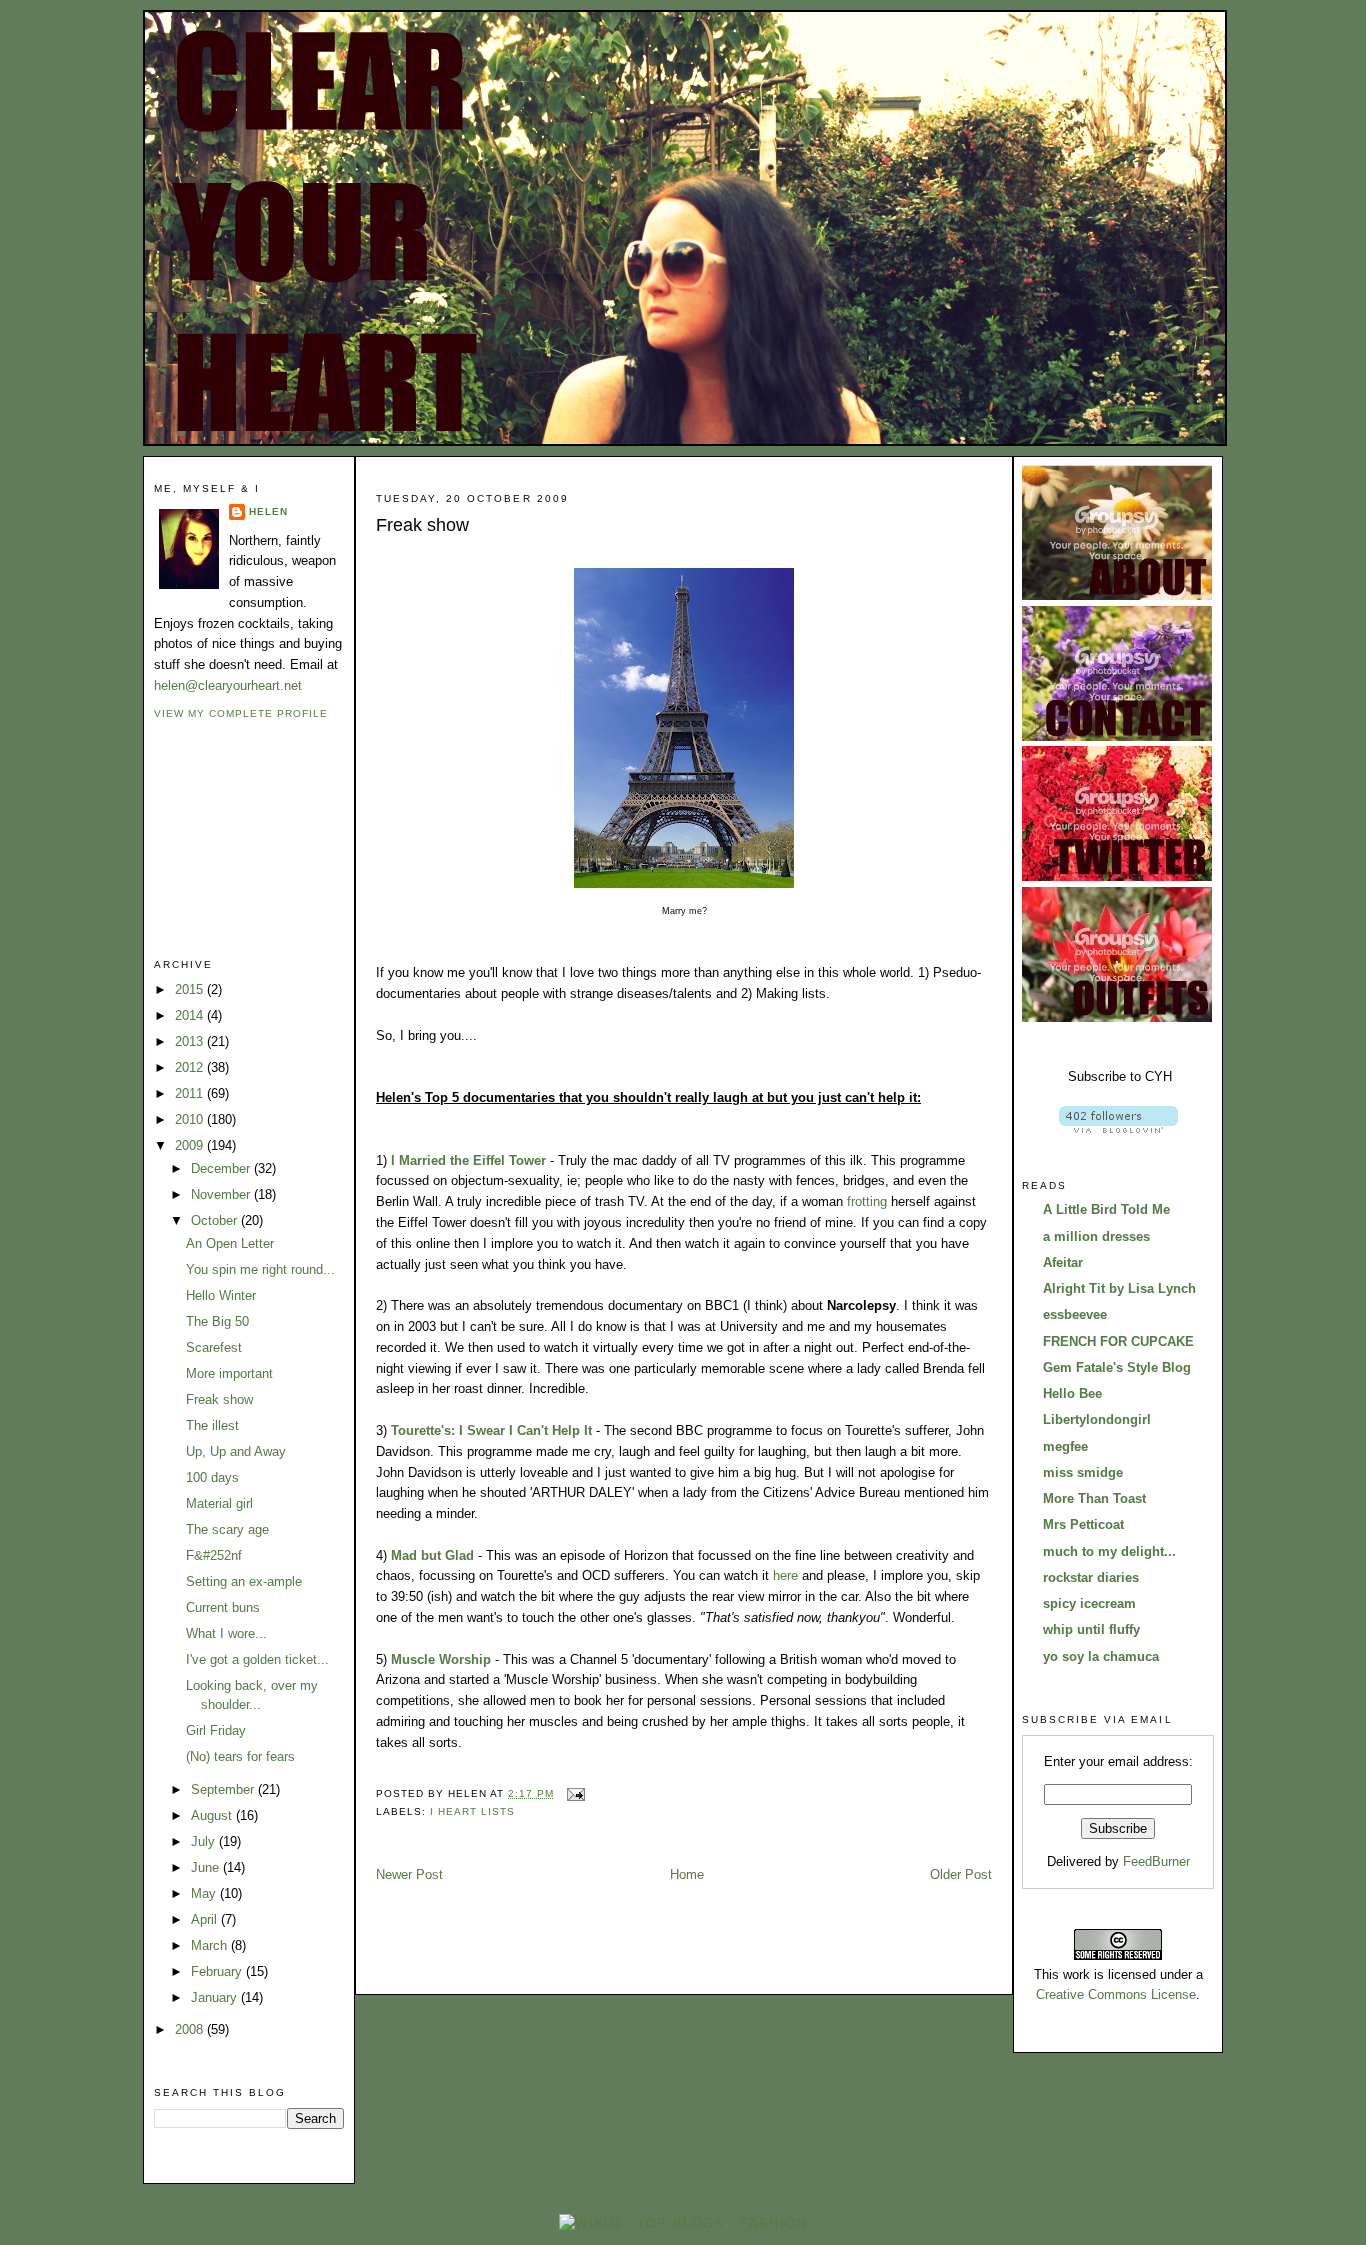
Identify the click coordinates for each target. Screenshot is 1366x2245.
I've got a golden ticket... (257, 1659)
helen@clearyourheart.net (228, 685)
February (218, 1971)
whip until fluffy (1091, 1629)
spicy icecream (1089, 1603)
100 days (212, 1477)
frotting (867, 1201)
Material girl (219, 1503)
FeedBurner (1156, 1861)
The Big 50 (217, 1321)
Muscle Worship (441, 1659)
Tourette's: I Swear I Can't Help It (491, 1430)
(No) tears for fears (240, 1756)
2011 (191, 1093)
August (213, 1815)
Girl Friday (216, 1730)
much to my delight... (1109, 1551)
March (211, 1945)
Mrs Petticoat (1083, 1524)
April (206, 1919)
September (224, 1789)
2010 (191, 1119)
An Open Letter (230, 1243)
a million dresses (1096, 1236)
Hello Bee (1072, 1393)
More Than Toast (1094, 1498)
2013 (191, 1041)
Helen (268, 511)
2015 (191, 989)
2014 (191, 1015)
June (207, 1867)
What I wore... (226, 1633)
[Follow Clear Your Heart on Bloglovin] (1118, 1128)
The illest (212, 1425)
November (222, 1194)
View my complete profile (241, 713)
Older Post (961, 1874)
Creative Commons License (1116, 1994)
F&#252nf (214, 1555)
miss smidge (1083, 1472)
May (205, 1893)
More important (229, 1373)
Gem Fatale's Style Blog (1117, 1367)
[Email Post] (573, 1793)
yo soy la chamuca (1101, 1656)
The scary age (227, 1529)
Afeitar (1063, 1262)
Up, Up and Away (236, 1451)
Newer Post (409, 1874)
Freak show (219, 1399)
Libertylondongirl (1097, 1419)
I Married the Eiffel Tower (468, 1160)
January (216, 1997)
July (205, 1841)
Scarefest (214, 1347)
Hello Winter (221, 1295)
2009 (191, 1145)
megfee (1065, 1446)
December (222, 1168)
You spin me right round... (260, 1269)
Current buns (223, 1607)
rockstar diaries (1091, 1577)
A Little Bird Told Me (1106, 1209)
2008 (191, 2029)
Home (687, 1874)
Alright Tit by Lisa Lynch (1119, 1288)
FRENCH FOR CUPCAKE (1118, 1341)
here (785, 1575)
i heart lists (472, 1811)
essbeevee (1075, 1314)
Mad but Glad (432, 1555)
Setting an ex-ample (244, 1581)
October (216, 1220)
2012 (191, 1067)
